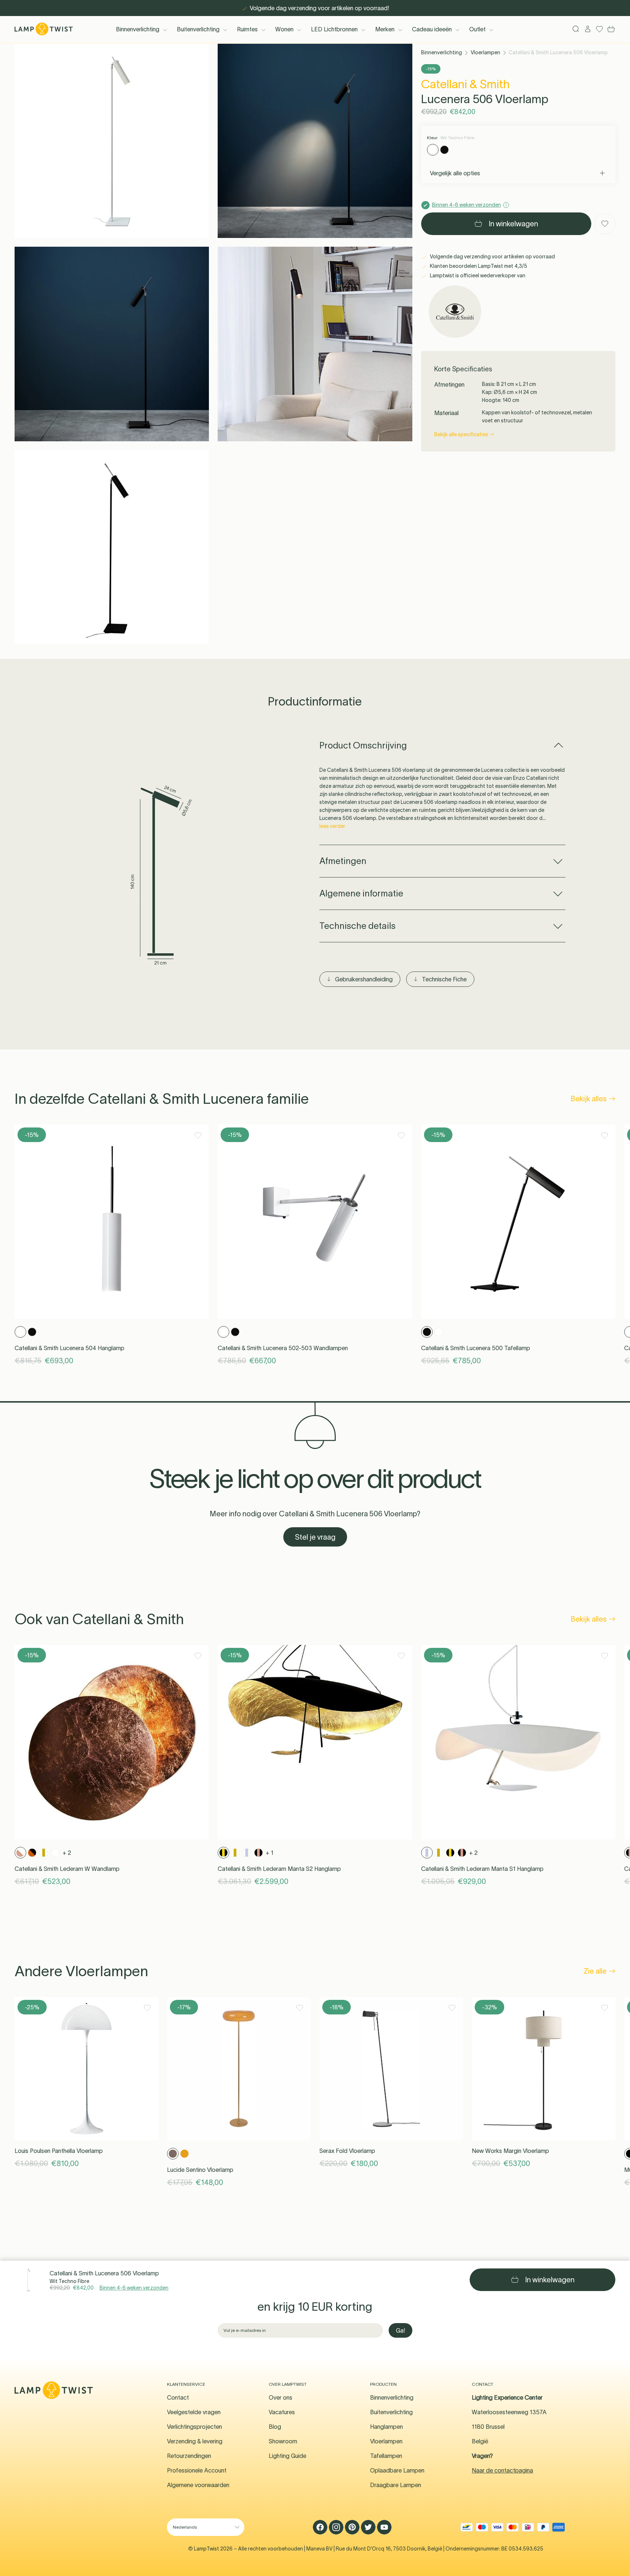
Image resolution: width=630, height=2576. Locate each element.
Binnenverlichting (138, 29)
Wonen (284, 29)
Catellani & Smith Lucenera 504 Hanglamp (69, 1348)
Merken (385, 29)
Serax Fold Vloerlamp (347, 2151)
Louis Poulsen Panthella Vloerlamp (59, 2151)
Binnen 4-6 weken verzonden (134, 2288)
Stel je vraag (315, 1537)
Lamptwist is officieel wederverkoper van (477, 275)
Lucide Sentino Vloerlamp (200, 2170)
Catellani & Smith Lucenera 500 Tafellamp (476, 1348)
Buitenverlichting (198, 29)
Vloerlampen (485, 52)
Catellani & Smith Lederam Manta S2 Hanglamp (279, 1869)
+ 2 (67, 1853)
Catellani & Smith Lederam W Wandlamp (67, 1869)
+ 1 (270, 1853)
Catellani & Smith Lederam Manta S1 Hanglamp (482, 1869)
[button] (112, 141)
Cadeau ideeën (432, 29)
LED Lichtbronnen (334, 29)
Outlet (477, 29)
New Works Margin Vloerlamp (510, 2151)
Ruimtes (247, 29)
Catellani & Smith (465, 84)
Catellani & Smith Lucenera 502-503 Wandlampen (283, 1348)
